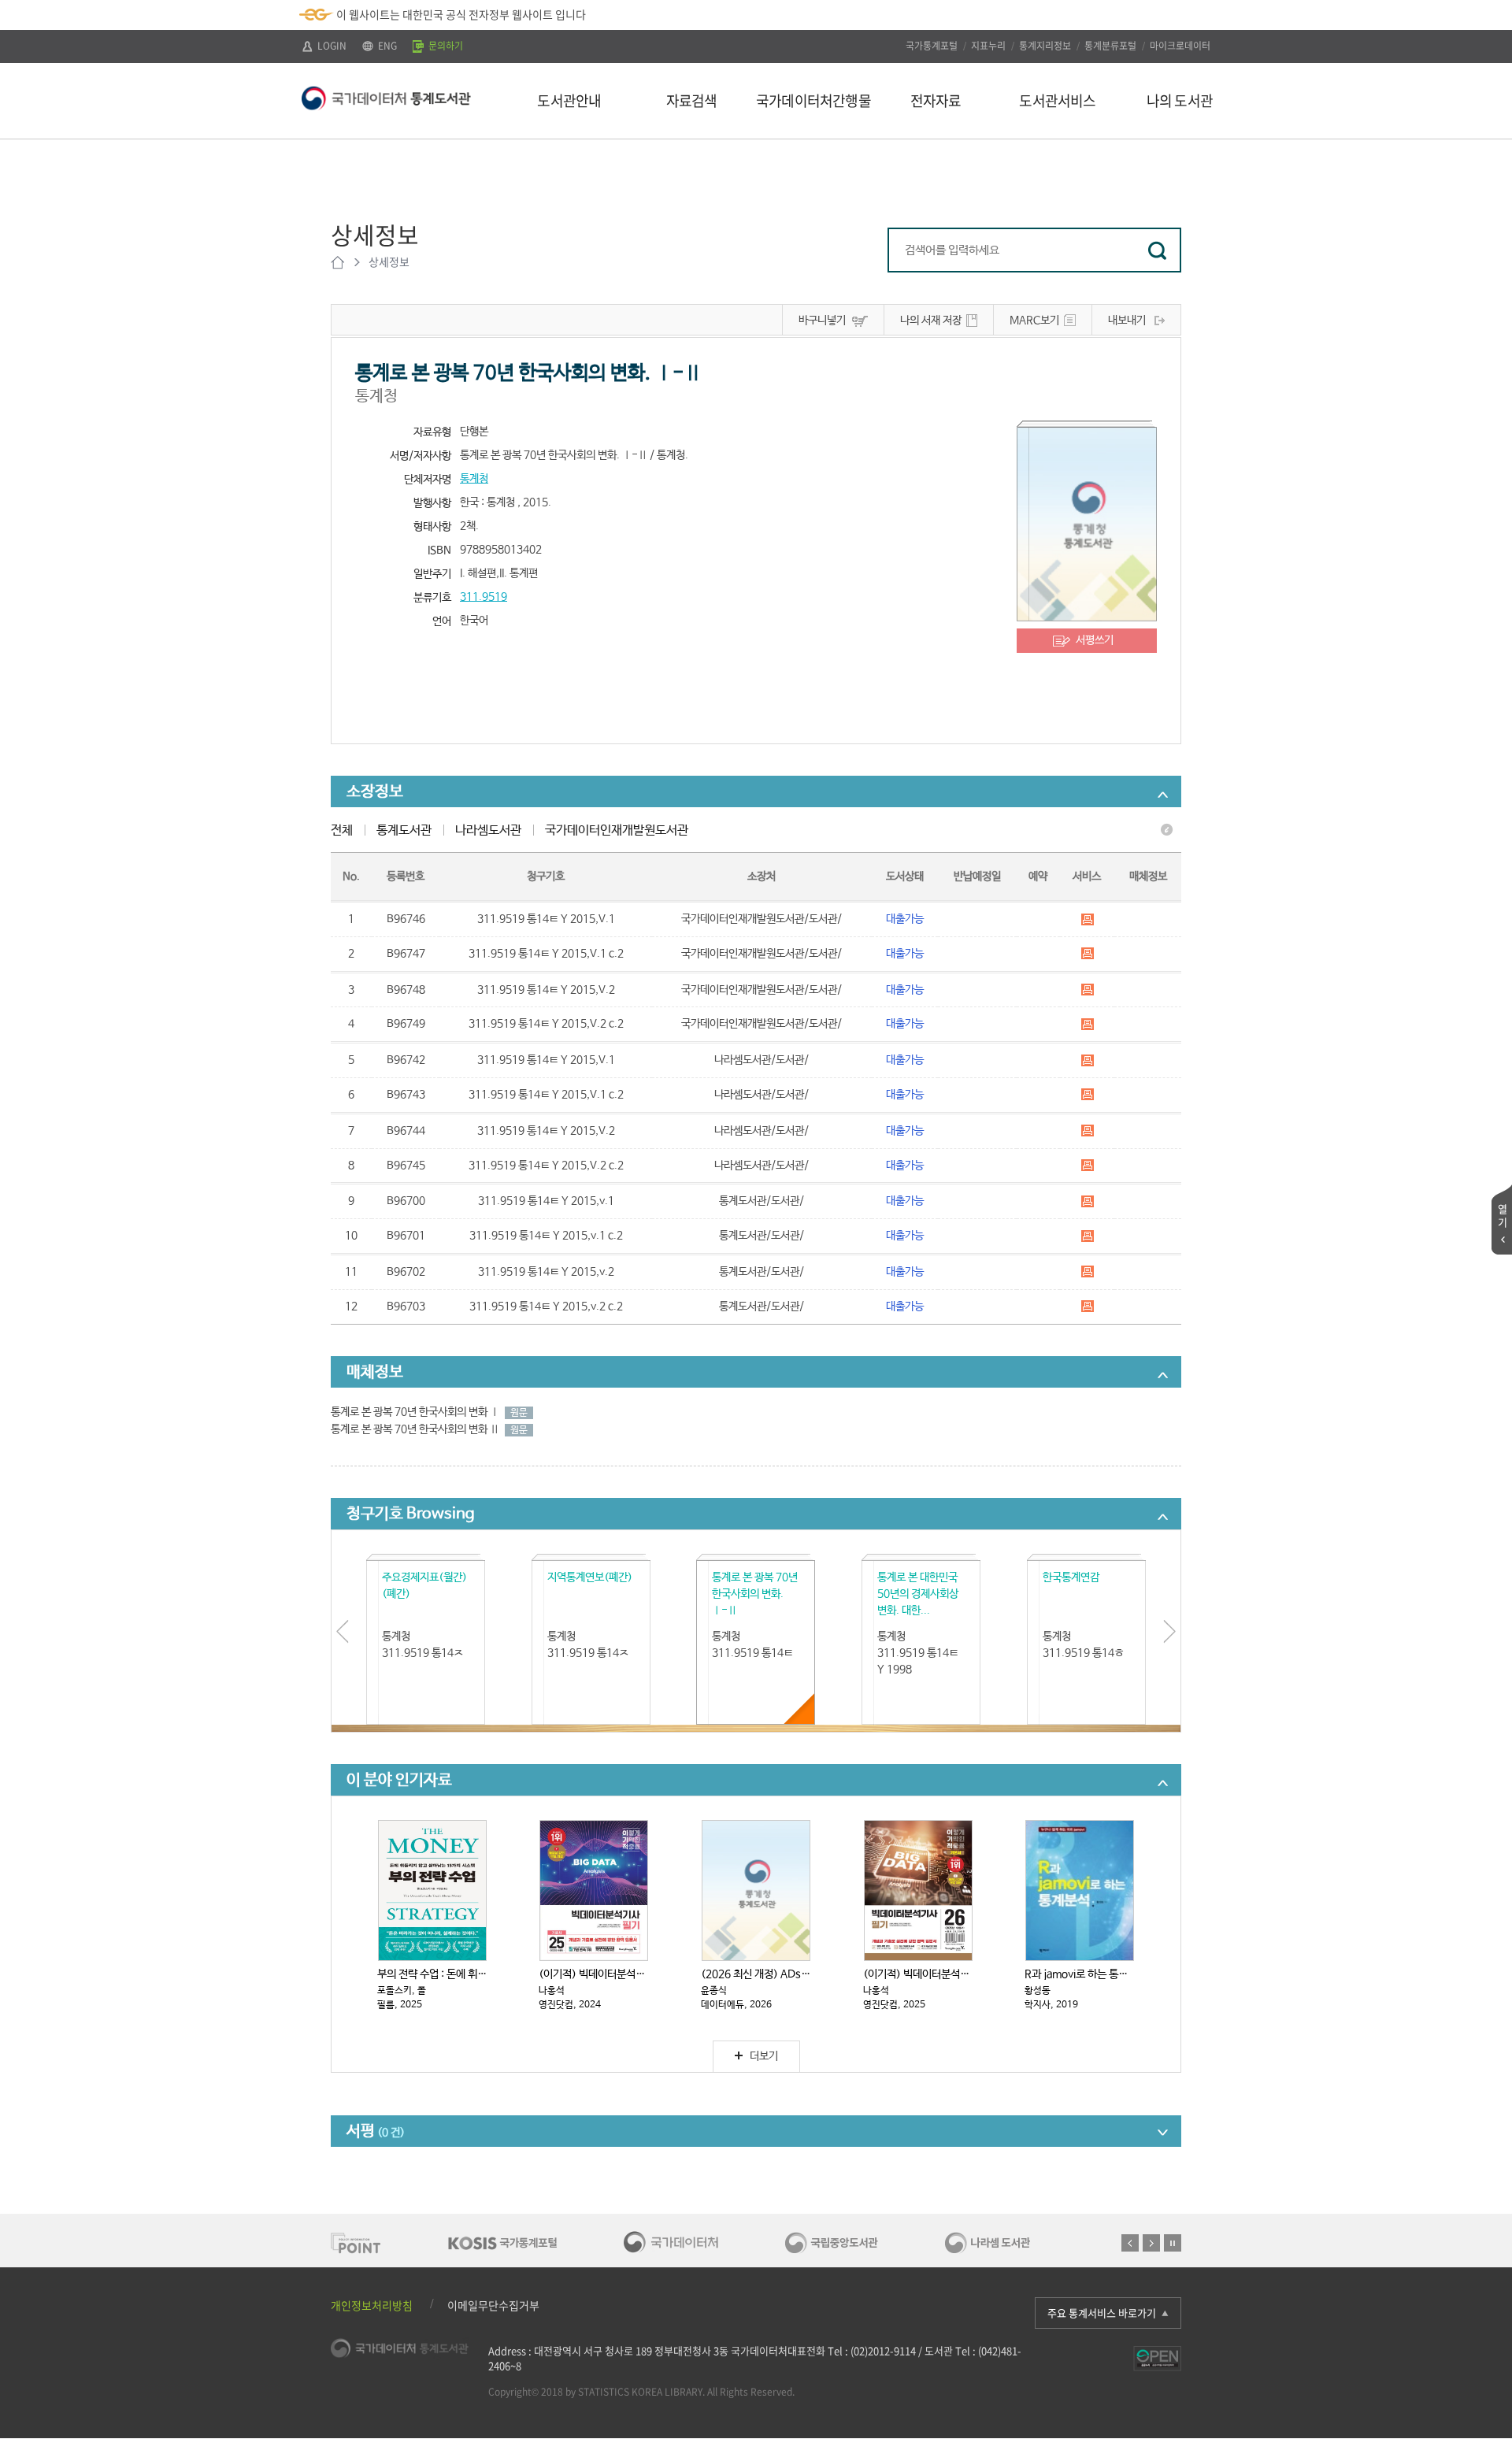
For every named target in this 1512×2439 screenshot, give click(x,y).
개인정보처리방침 (372, 2305)
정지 (1173, 2243)
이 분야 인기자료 (399, 1780)
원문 (519, 1413)
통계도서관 (404, 830)
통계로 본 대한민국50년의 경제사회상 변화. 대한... (918, 1594)
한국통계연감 (1071, 1577)
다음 (1151, 2243)
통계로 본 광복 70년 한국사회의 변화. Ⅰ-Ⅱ (755, 1594)
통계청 (474, 479)
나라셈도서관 (488, 830)
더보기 (764, 2056)
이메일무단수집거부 (493, 2305)
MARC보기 (1034, 321)
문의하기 (445, 46)
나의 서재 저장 (931, 321)
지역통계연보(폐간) (590, 1577)
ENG (386, 46)
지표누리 (988, 46)
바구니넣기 (822, 321)
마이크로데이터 (1180, 46)
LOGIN (331, 46)
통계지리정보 (1045, 46)
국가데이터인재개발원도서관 (617, 830)
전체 (342, 830)
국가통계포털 (932, 46)
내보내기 (1127, 321)
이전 (1130, 2243)
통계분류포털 (1110, 46)
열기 (1503, 1215)
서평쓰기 (1095, 640)
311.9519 (484, 597)
